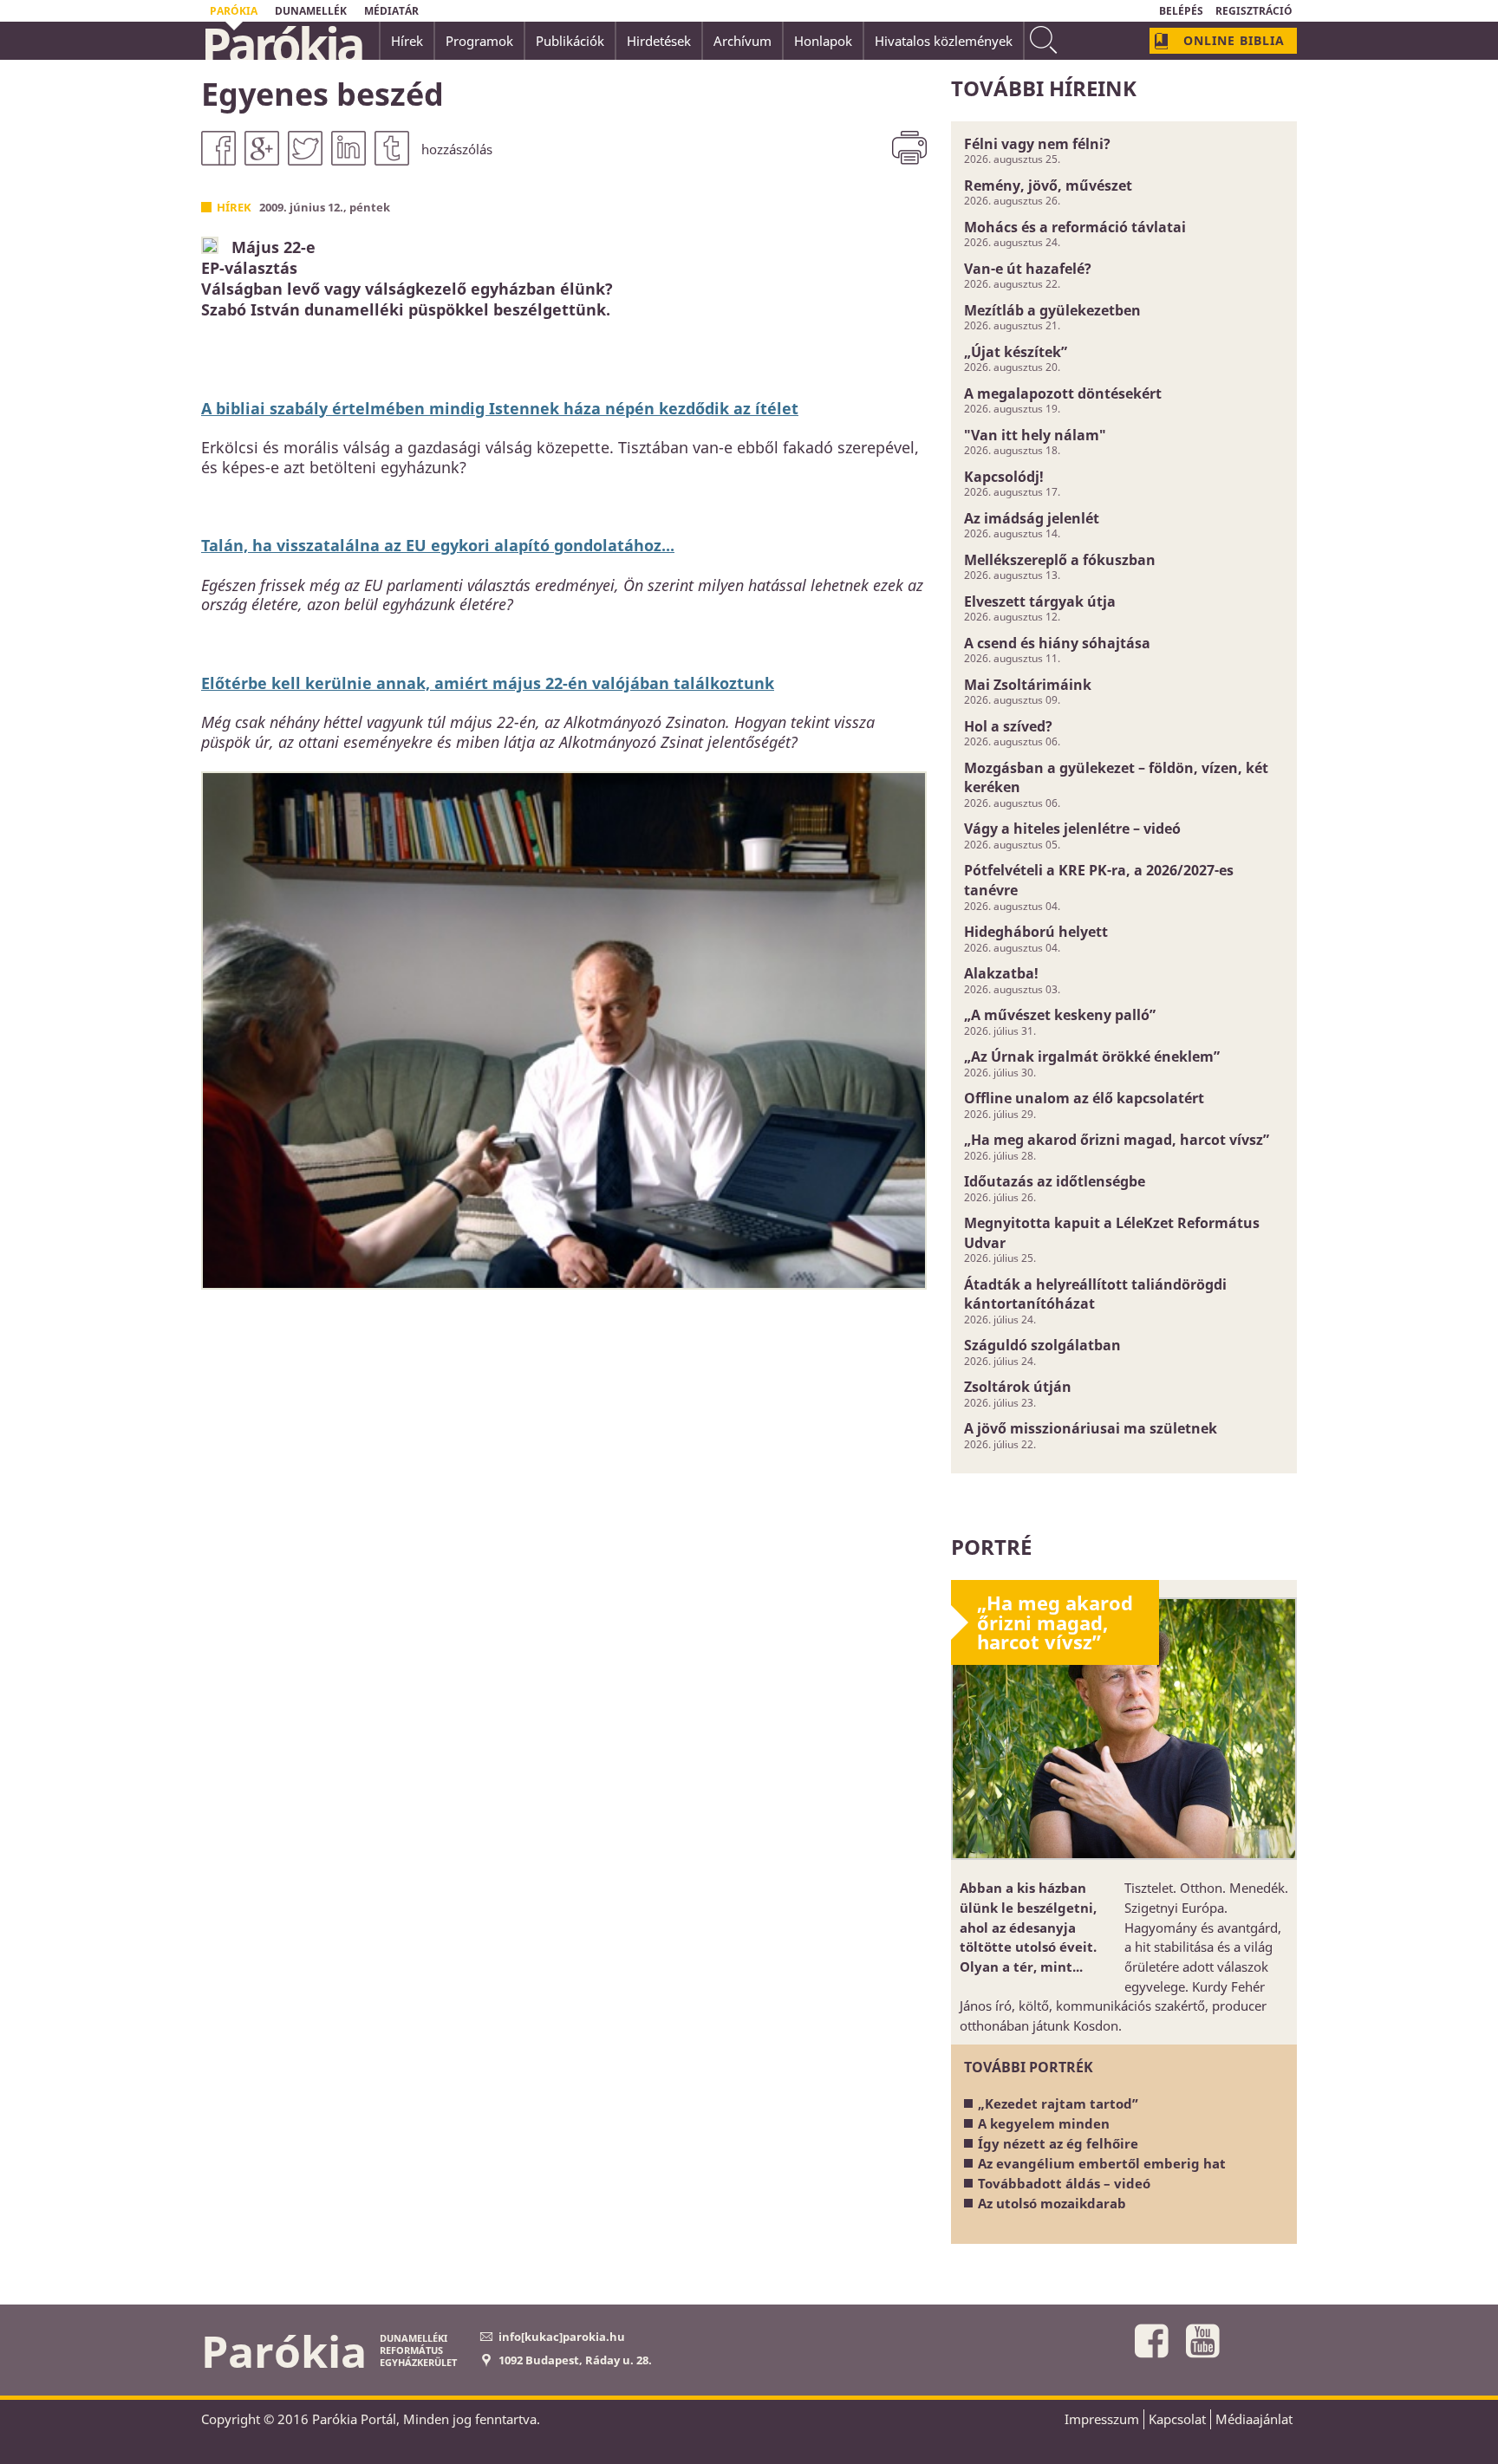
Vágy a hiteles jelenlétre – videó (1072, 829)
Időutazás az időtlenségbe (1055, 1181)
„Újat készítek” (1016, 352)
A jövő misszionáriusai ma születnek (1091, 1428)
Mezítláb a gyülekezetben (1052, 310)
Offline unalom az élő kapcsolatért (1084, 1098)
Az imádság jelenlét (1032, 518)
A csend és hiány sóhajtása (1057, 643)
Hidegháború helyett (1036, 932)
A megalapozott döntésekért (1063, 393)
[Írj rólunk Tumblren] (392, 148)
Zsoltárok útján (1018, 1387)
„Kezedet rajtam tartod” (1058, 2103)
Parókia (282, 44)
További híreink (1044, 88)
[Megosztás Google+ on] (262, 148)
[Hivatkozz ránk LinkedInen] (348, 148)
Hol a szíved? (1008, 726)
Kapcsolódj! (1004, 477)
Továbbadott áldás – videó (1064, 2183)
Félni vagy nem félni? (1037, 144)
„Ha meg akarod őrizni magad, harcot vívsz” (1117, 1140)
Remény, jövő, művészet (1048, 185)
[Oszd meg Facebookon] (218, 148)
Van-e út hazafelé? (1028, 269)
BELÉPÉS (1181, 11)
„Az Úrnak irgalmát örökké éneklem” (1092, 1056)
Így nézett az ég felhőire (1058, 2143)
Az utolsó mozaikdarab (1052, 2203)
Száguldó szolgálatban (1042, 1345)
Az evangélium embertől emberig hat (1102, 2163)
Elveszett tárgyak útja (1040, 601)
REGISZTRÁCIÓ (1254, 11)
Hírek (234, 207)
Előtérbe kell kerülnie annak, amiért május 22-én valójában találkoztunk (488, 683)
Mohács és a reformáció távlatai (1075, 227)
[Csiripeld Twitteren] (305, 148)
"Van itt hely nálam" (1035, 435)
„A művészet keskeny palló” (1060, 1015)
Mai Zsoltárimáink (1028, 685)
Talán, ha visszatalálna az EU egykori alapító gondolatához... (438, 545)
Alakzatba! (1001, 973)
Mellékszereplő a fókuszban (1060, 560)
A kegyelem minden (1044, 2123)
